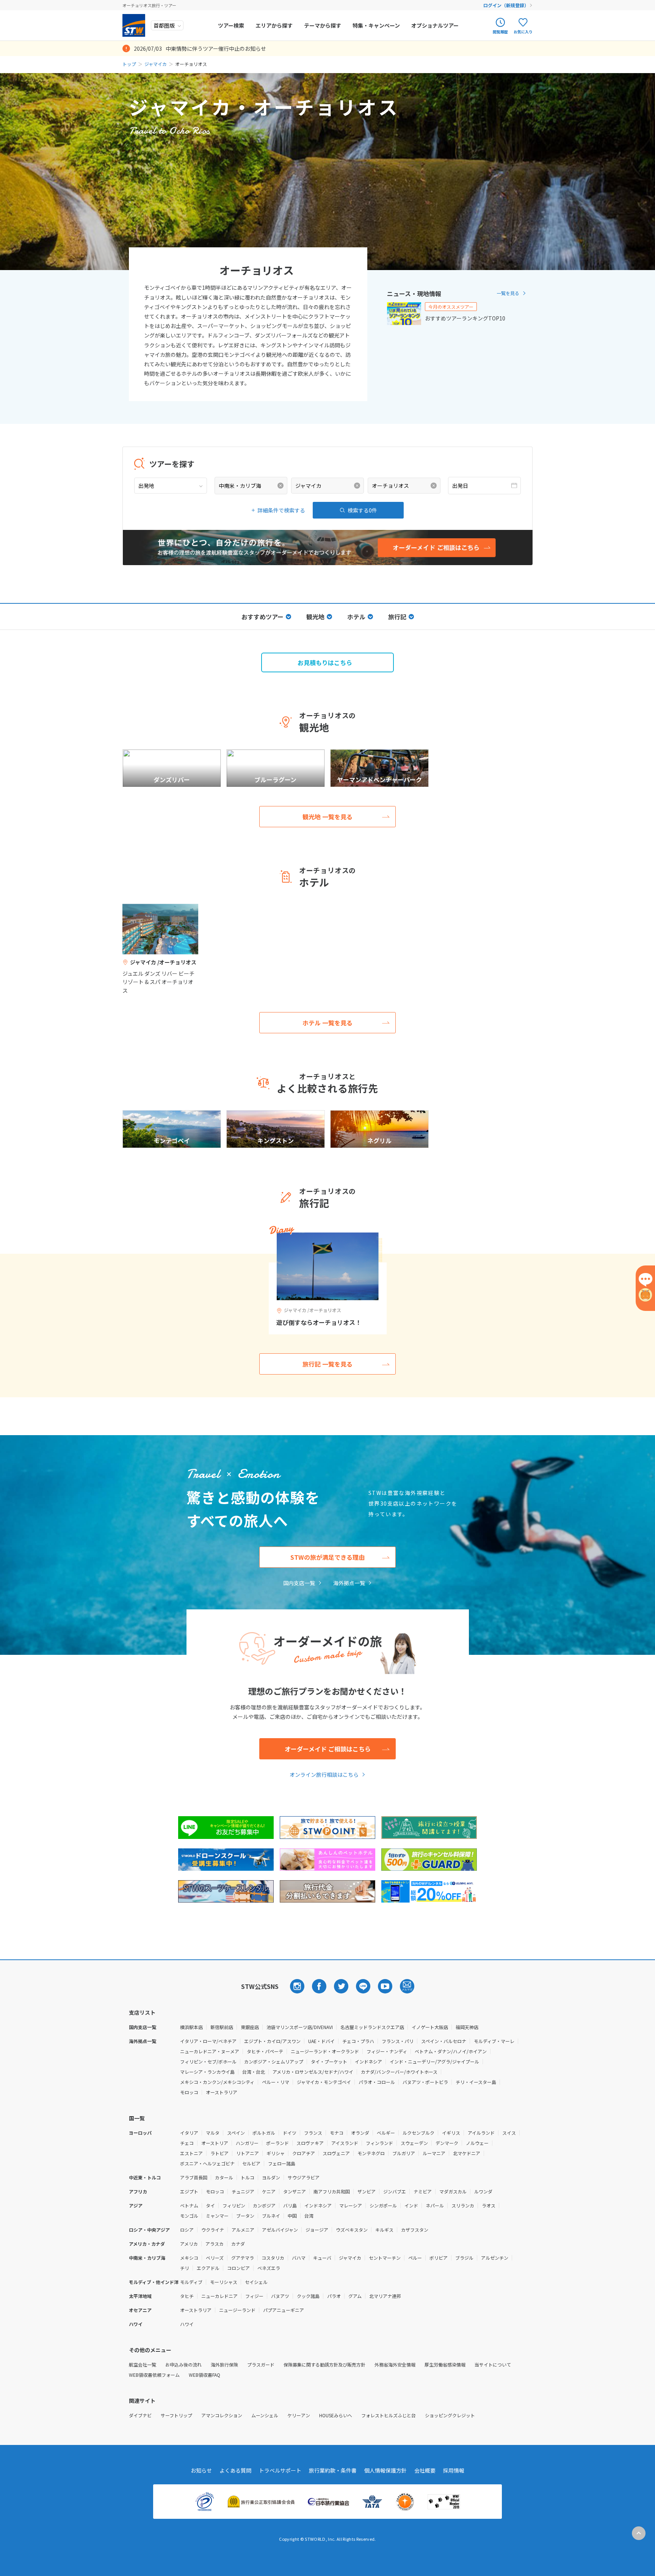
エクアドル (208, 2268)
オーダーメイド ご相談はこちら (328, 1749)
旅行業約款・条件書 (333, 2470)
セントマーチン (385, 2258)
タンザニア (295, 2191)
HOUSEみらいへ (336, 2415)
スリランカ (463, 2205)
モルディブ (191, 2282)
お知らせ (201, 2470)
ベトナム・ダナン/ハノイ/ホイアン (451, 2051)
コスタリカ (273, 2258)
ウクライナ (213, 2230)
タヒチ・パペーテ (265, 2051)
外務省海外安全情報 (395, 2364)
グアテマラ (243, 2258)
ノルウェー (477, 2143)
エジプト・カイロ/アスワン (272, 2041)
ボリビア (439, 2258)
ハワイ (187, 2324)
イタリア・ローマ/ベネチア (208, 2041)
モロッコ (189, 2092)
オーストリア (215, 2143)
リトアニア (248, 2153)
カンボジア (264, 2205)
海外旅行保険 (224, 2364)
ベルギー (386, 2133)
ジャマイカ (156, 64)
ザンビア (367, 2191)
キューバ (322, 2258)
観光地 (315, 617)
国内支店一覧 (299, 1583)
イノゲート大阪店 (430, 2027)
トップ (129, 64)
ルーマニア (434, 2153)
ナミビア (423, 2191)
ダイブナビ (140, 2415)
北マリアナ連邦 (385, 2296)
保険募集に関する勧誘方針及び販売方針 (324, 2364)
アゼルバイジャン (280, 2230)
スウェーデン (414, 2143)
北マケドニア (467, 2153)
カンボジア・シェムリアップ (274, 2061)
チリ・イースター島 (476, 2082)
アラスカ (215, 2244)
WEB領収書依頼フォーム (154, 2375)
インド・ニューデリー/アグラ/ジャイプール (434, 2061)
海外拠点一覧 (349, 1583)
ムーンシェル (265, 2415)
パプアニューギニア (284, 2310)
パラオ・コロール (377, 2082)
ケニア (269, 2191)
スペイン (236, 2133)
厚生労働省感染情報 (445, 2364)
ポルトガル (264, 2133)
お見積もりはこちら (325, 662)
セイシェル (256, 2282)
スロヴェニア (336, 2153)
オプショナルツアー (435, 25)
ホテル (356, 617)
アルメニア (243, 2230)
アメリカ (189, 2244)
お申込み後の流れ (183, 2364)
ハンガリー (247, 2143)
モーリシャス (224, 2282)
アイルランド (481, 2133)
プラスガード (261, 2364)
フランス (313, 2133)
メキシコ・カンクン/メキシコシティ (217, 2082)
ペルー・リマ (276, 2082)
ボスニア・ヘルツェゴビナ (207, 2163)
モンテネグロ (371, 2153)
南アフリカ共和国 (332, 2191)
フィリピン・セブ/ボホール (208, 2061)
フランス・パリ (398, 2041)
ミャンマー (217, 2216)
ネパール (435, 2205)
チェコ (187, 2143)
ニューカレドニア (219, 2296)
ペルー (415, 2258)
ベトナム (189, 2205)
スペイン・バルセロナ (444, 2041)
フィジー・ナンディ (387, 2051)
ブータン (245, 2216)
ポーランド (277, 2143)
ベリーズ (215, 2258)
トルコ (248, 2177)
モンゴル (189, 2216)
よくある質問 (235, 2470)
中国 (292, 2216)
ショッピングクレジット (450, 2415)
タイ (210, 2205)
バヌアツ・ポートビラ (425, 2082)
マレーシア (351, 2205)
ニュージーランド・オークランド (325, 2051)
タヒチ (187, 2296)
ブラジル (464, 2258)
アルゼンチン (495, 2258)
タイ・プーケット (329, 2061)
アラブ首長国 (194, 2177)
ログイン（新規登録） (506, 5)
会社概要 (425, 2470)
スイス (509, 2133)
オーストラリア (222, 2092)
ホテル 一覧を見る (327, 1023)
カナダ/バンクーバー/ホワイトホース (399, 2072)
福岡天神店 (467, 2027)
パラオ (334, 2296)
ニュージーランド (237, 2310)
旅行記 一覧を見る (327, 1364)
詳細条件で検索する (281, 510)
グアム (355, 2296)
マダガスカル (453, 2191)
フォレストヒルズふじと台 (389, 2415)
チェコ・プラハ (358, 2041)
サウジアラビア (304, 2177)
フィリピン (234, 2205)
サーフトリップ (176, 2415)
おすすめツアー (262, 617)
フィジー (254, 2296)
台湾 (309, 2216)
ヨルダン (271, 2177)
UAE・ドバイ (321, 2041)
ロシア (187, 2230)
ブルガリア (404, 2153)
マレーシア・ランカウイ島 (207, 2072)
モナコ (337, 2133)
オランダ (360, 2133)
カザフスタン (415, 2230)
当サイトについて (493, 2364)
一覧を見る (508, 293)
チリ (185, 2268)
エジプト (189, 2191)
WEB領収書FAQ (204, 2375)
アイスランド (345, 2143)
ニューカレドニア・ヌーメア (210, 2051)
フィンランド (379, 2143)
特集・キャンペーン (376, 25)
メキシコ (189, 2258)
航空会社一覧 (143, 2364)
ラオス (489, 2205)
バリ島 (290, 2205)
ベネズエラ (269, 2268)
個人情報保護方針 (385, 2470)
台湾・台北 (254, 2072)
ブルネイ (271, 2216)
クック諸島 (308, 2296)
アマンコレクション (222, 2415)
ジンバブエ (395, 2191)
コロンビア (238, 2268)
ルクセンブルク (418, 2133)
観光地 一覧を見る (327, 817)
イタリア (189, 2133)
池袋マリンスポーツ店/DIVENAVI (300, 2027)
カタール (224, 2177)
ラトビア (219, 2153)
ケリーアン (299, 2415)
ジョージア (317, 2230)
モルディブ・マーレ (494, 2041)
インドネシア (368, 2061)
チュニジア (243, 2191)
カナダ (238, 2244)
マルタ (213, 2133)
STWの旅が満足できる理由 (327, 1557)
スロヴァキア (310, 2143)
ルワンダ (483, 2191)
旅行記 (397, 617)
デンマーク (447, 2143)
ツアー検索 (231, 25)
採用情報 (454, 2470)
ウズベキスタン (352, 2230)
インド (411, 2205)
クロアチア (304, 2153)
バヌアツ (280, 2296)
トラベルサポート (280, 2470)
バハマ (299, 2258)
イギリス (451, 2133)
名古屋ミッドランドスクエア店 (372, 2027)
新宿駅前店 (222, 2027)
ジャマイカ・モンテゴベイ (324, 2082)
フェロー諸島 (282, 2163)
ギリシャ (276, 2153)
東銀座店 (250, 2027)
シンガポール (383, 2205)
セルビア (251, 2163)
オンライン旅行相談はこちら (324, 1775)
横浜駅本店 (191, 2027)
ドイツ (290, 2133)
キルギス (384, 2230)
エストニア (191, 2153)
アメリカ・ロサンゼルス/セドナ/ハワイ (313, 2072)
